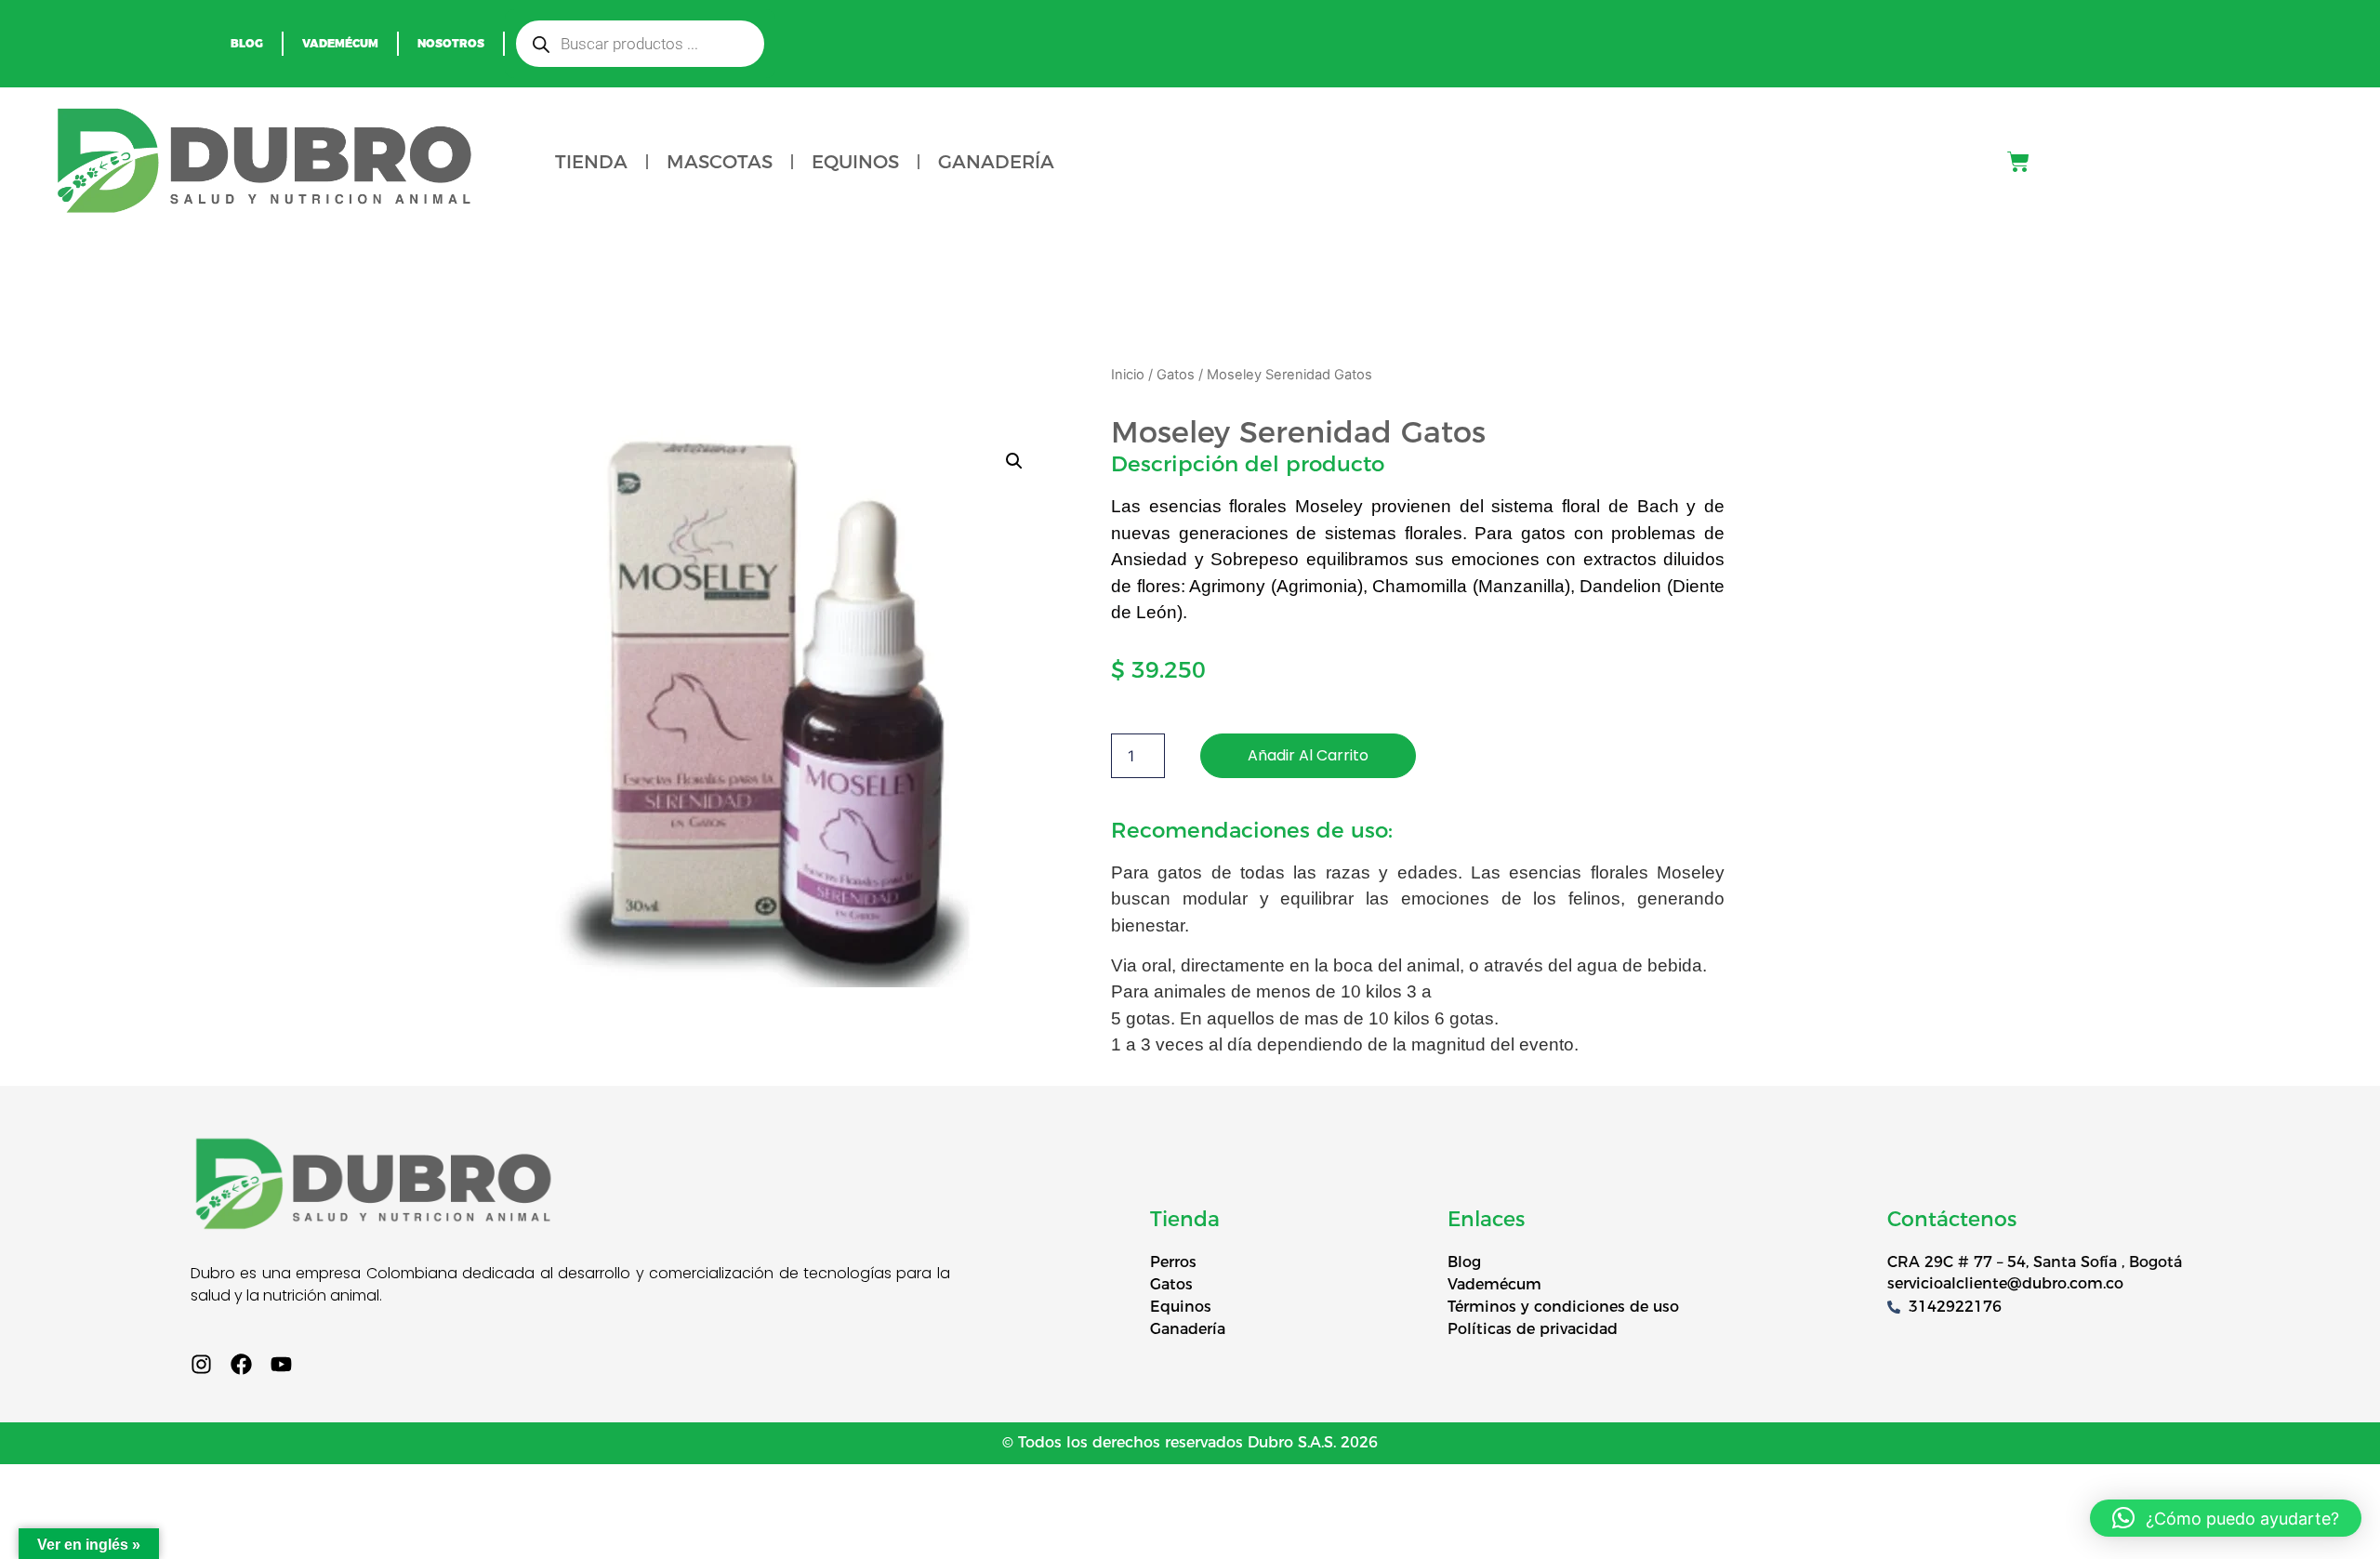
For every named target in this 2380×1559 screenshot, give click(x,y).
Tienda (591, 162)
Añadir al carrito (1308, 755)
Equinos (855, 162)
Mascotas (720, 162)
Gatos (1176, 375)
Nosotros (451, 43)
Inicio (1128, 375)
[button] (1014, 461)
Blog (247, 43)
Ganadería (996, 162)
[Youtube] (281, 1364)
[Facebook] (241, 1364)
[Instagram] (201, 1364)
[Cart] (2018, 162)
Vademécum (340, 43)
